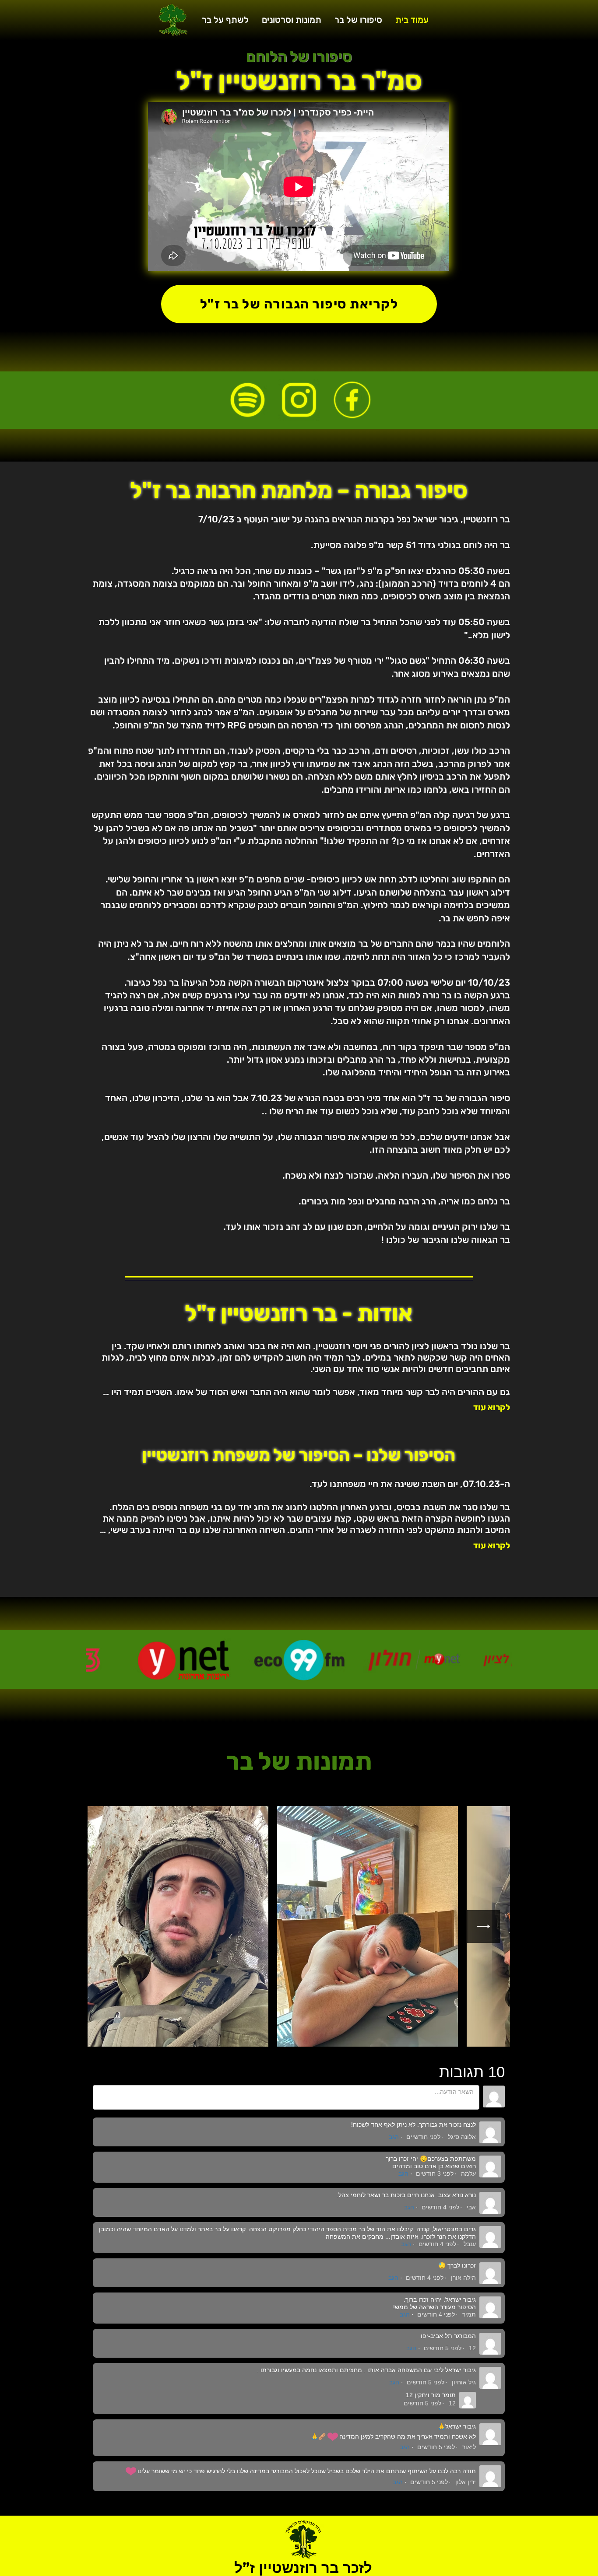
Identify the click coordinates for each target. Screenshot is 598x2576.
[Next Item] (484, 1927)
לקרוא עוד (492, 1407)
